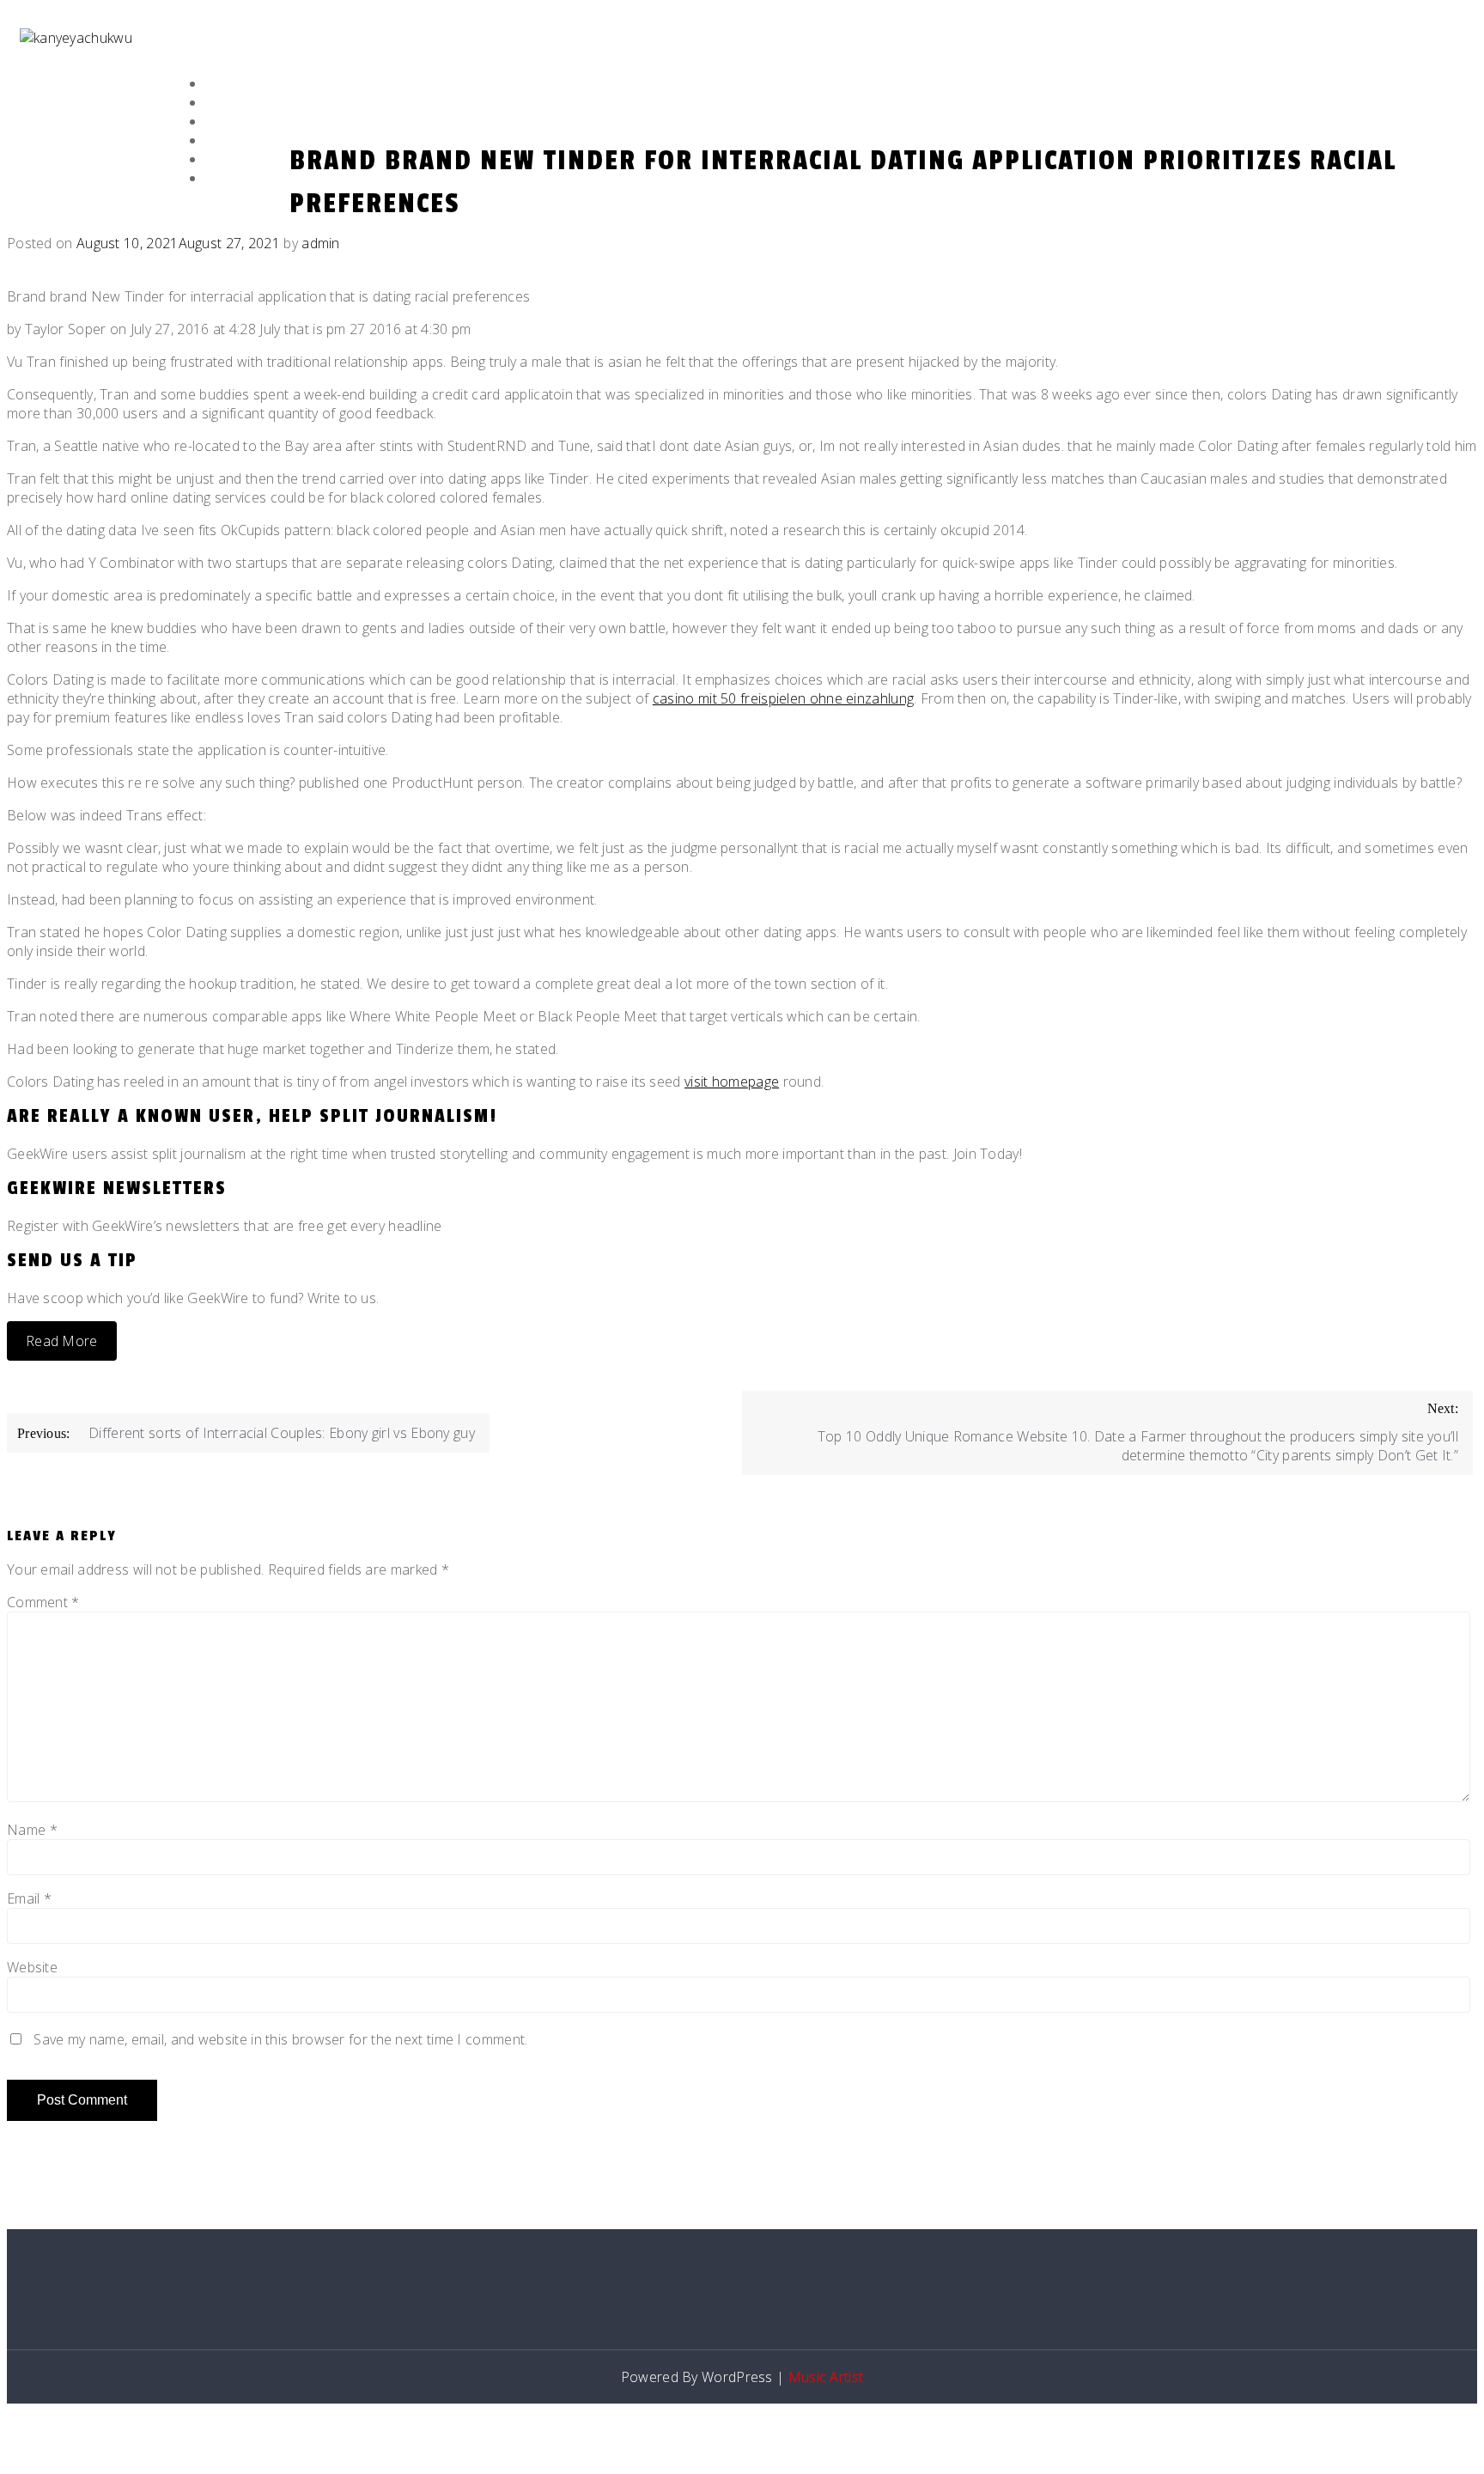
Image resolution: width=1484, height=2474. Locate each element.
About (225, 104)
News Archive (247, 179)
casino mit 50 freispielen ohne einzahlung (783, 698)
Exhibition (237, 122)
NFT (216, 160)
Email (29, 1898)
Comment (43, 1602)
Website (32, 1967)
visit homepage (732, 1082)
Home (222, 85)
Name (32, 1830)
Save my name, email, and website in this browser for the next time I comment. (280, 2039)
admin (321, 243)
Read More (62, 1341)
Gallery (230, 141)
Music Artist (826, 2377)
